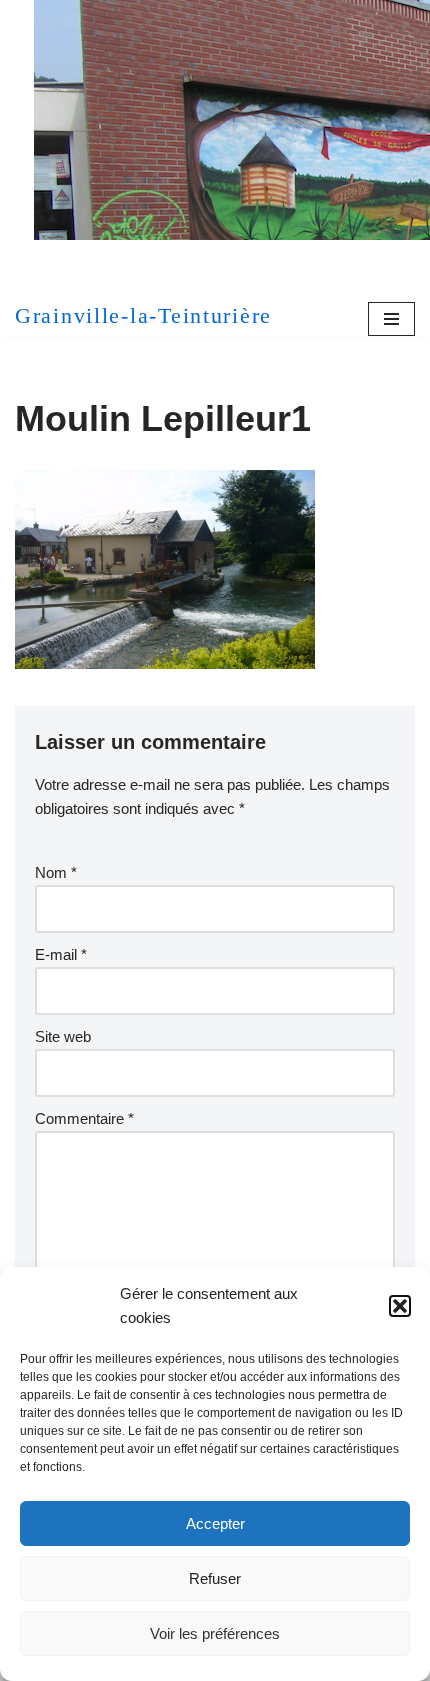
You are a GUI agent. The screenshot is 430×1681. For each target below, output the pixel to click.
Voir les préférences (215, 1633)
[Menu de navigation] (391, 319)
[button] (400, 1306)
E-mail (61, 954)
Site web (63, 1036)
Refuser (215, 1578)
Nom (56, 872)
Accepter (215, 1523)
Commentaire (84, 1118)
